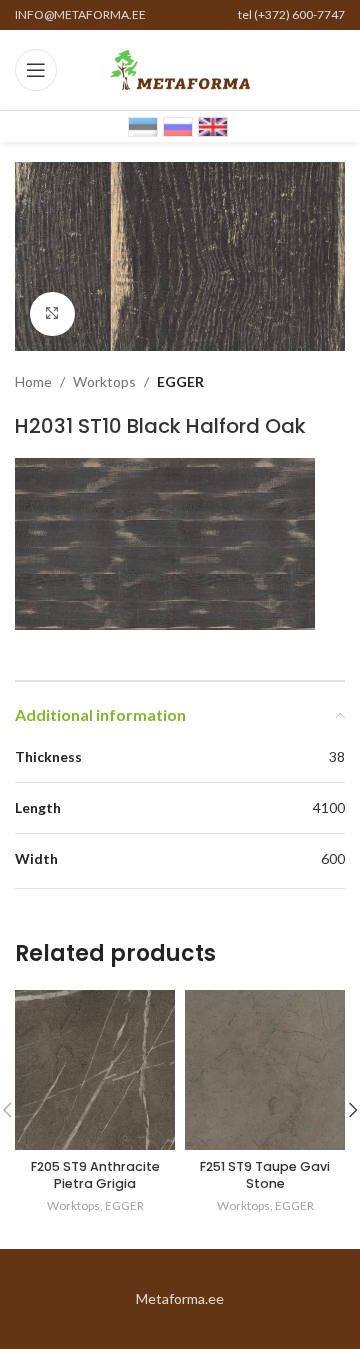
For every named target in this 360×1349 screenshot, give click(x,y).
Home (33, 381)
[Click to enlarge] (52, 314)
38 (337, 756)
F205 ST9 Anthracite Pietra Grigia (95, 1175)
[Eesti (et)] (143, 125)
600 (333, 858)
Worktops (104, 381)
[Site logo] (180, 68)
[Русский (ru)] (178, 125)
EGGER (180, 381)
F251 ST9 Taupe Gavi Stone (265, 1175)
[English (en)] (213, 125)
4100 (329, 807)
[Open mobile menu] (36, 70)
